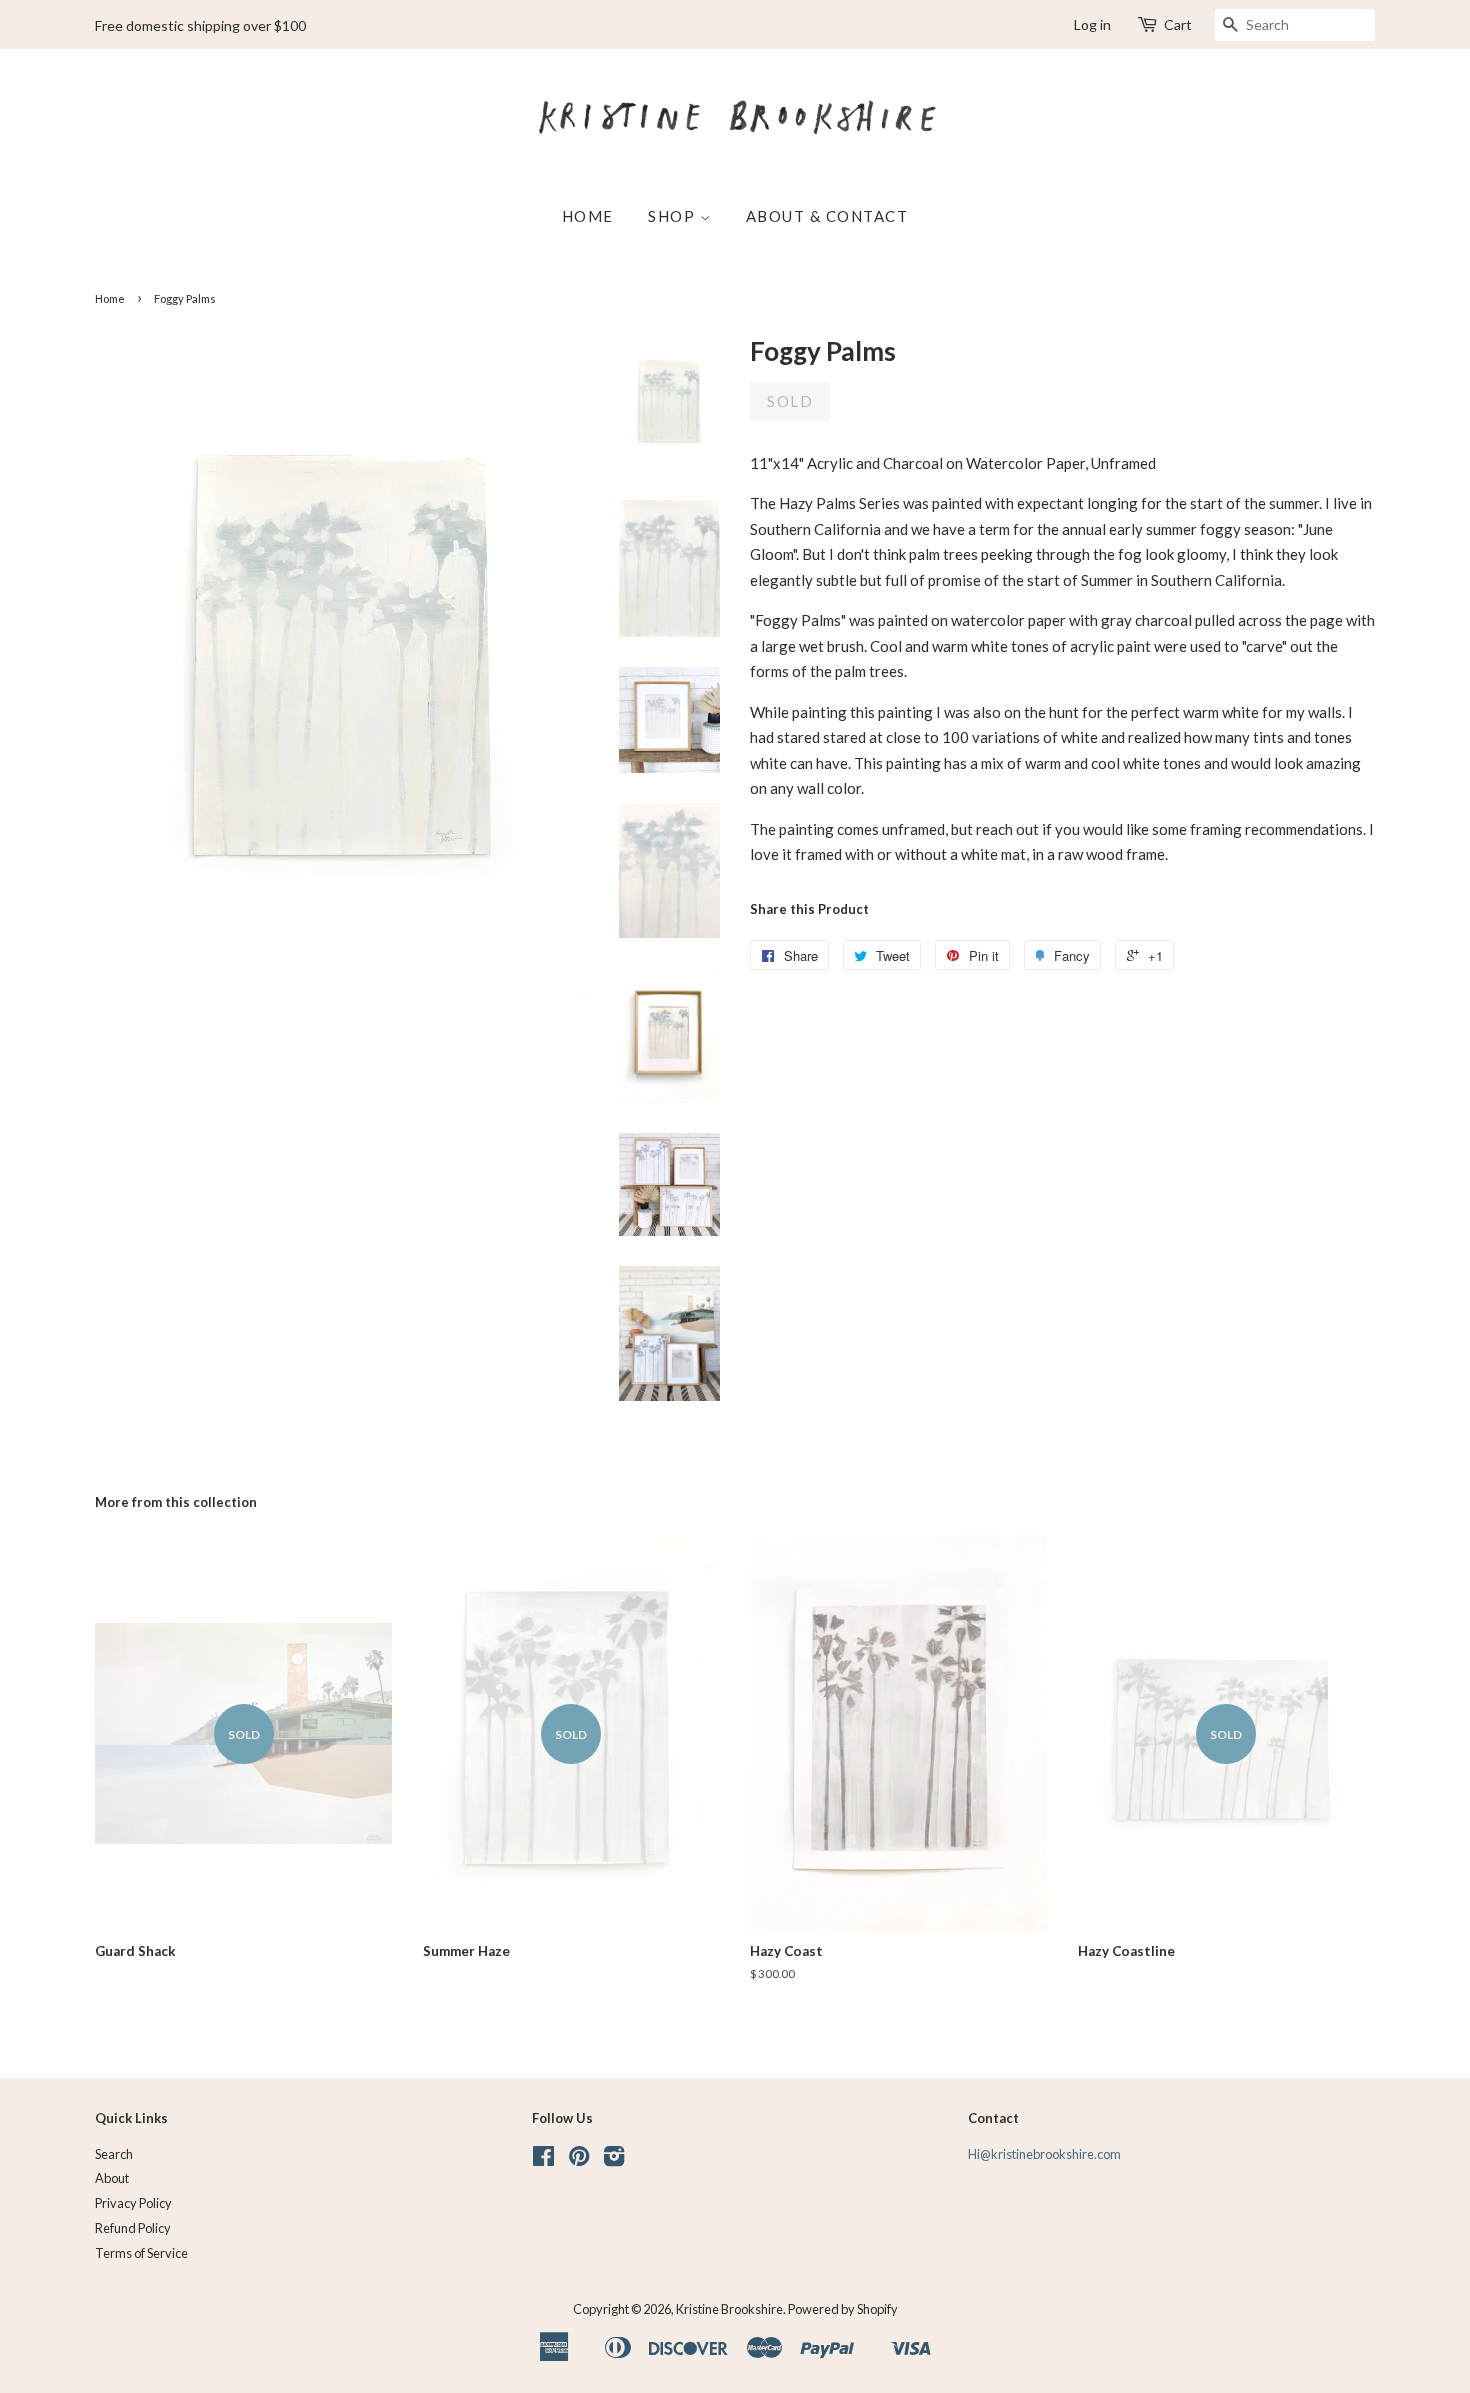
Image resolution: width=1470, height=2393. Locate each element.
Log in (1092, 24)
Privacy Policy (133, 2203)
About (112, 2178)
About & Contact (827, 216)
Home (588, 216)
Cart (1178, 24)
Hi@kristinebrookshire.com (1044, 2154)
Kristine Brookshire (729, 2309)
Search (114, 2154)
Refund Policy (133, 2228)
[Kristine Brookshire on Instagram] (614, 2160)
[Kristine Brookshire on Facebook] (543, 2160)
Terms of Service (141, 2253)
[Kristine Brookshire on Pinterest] (579, 2160)
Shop (674, 216)
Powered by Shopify (843, 2309)
